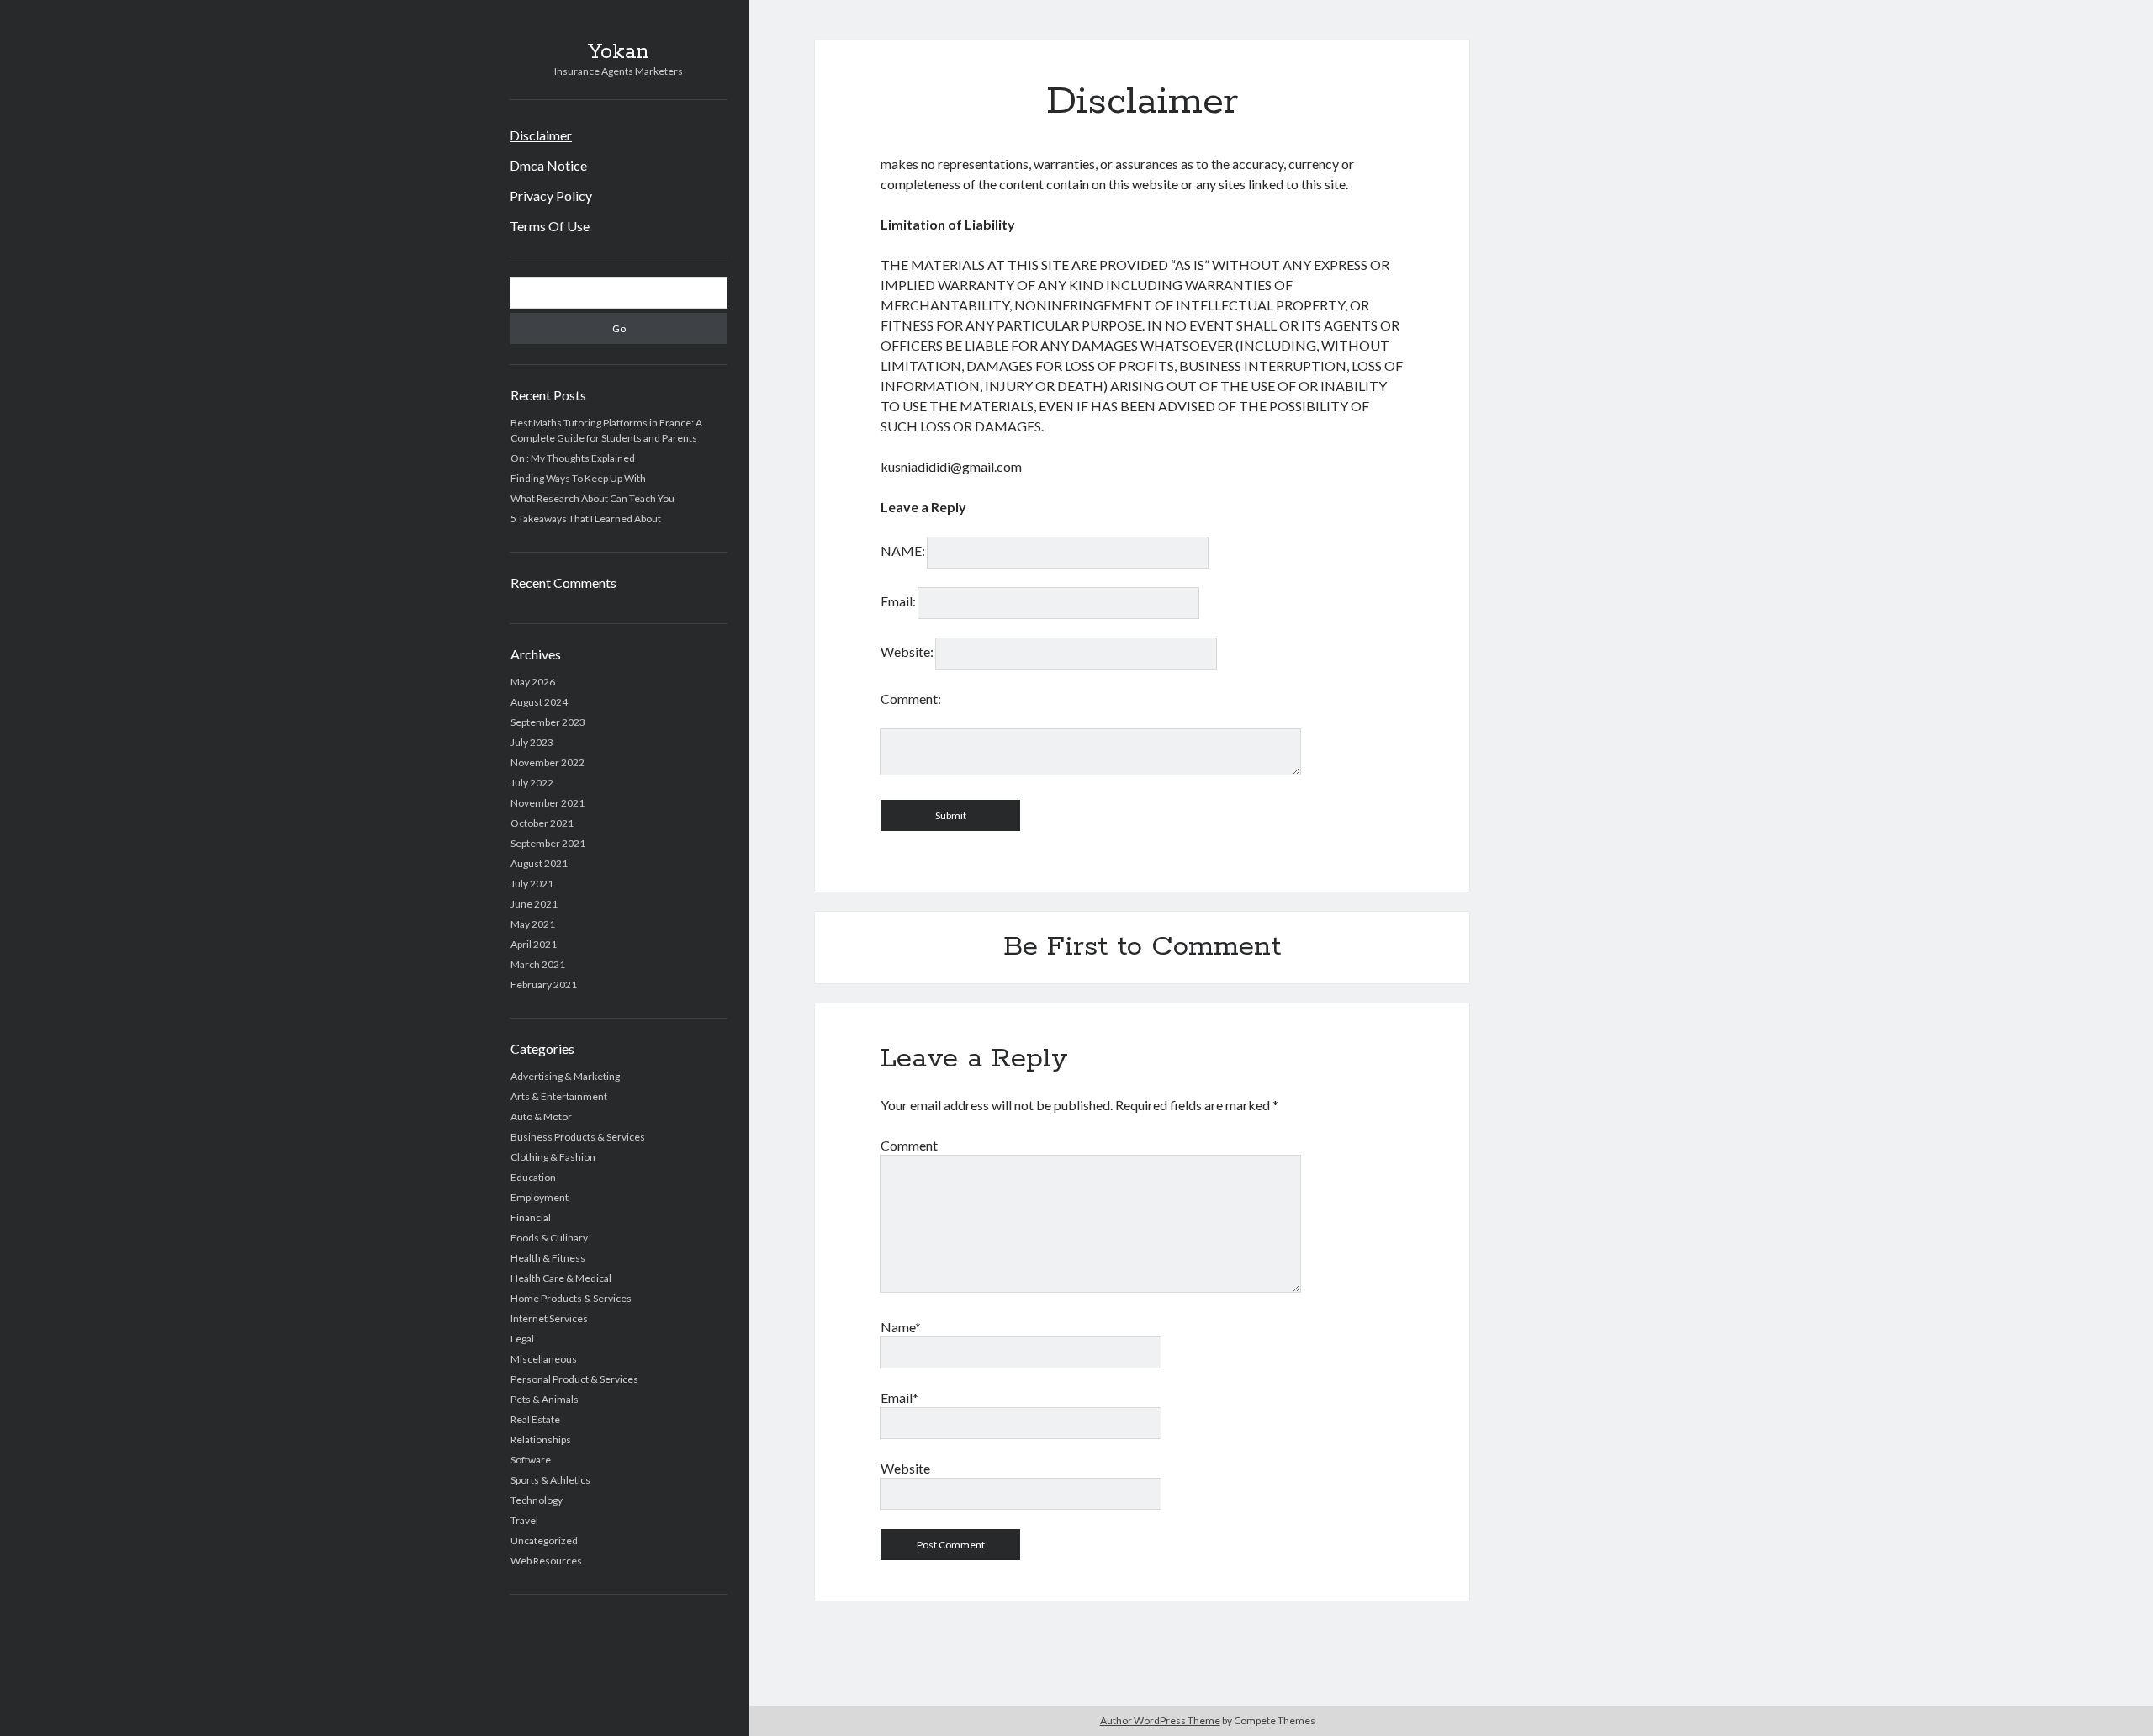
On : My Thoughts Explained (573, 458)
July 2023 (532, 742)
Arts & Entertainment (559, 1096)
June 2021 (534, 904)
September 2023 (548, 722)
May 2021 (533, 924)
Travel (524, 1520)
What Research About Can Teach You (592, 498)
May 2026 (533, 682)
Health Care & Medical (561, 1278)
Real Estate (535, 1419)
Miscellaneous (544, 1359)
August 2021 (539, 863)
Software (531, 1460)
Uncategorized (544, 1540)
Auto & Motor (541, 1117)
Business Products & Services (578, 1137)
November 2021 (548, 803)
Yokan (619, 52)
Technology (537, 1500)
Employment (540, 1197)
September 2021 (548, 843)
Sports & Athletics (550, 1480)
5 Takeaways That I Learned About (586, 519)
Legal (522, 1339)
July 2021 (532, 884)
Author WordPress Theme (1160, 1720)
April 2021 (534, 944)
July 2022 (532, 783)
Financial (531, 1217)
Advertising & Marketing (565, 1076)
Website (905, 1468)
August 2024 (539, 702)
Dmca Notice (548, 165)
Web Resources (546, 1561)
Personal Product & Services (574, 1379)
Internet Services (549, 1318)
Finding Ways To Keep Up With (578, 478)
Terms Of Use (550, 226)
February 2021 (544, 984)
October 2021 (542, 823)
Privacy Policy (551, 196)
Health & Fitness (548, 1258)
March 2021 (538, 964)
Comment (909, 1145)
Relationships (541, 1440)
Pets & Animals (545, 1399)
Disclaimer (541, 135)
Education (533, 1177)
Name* (901, 1327)
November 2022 (548, 762)
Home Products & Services (571, 1298)
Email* (899, 1397)
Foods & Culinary (549, 1238)
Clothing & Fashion (553, 1157)
